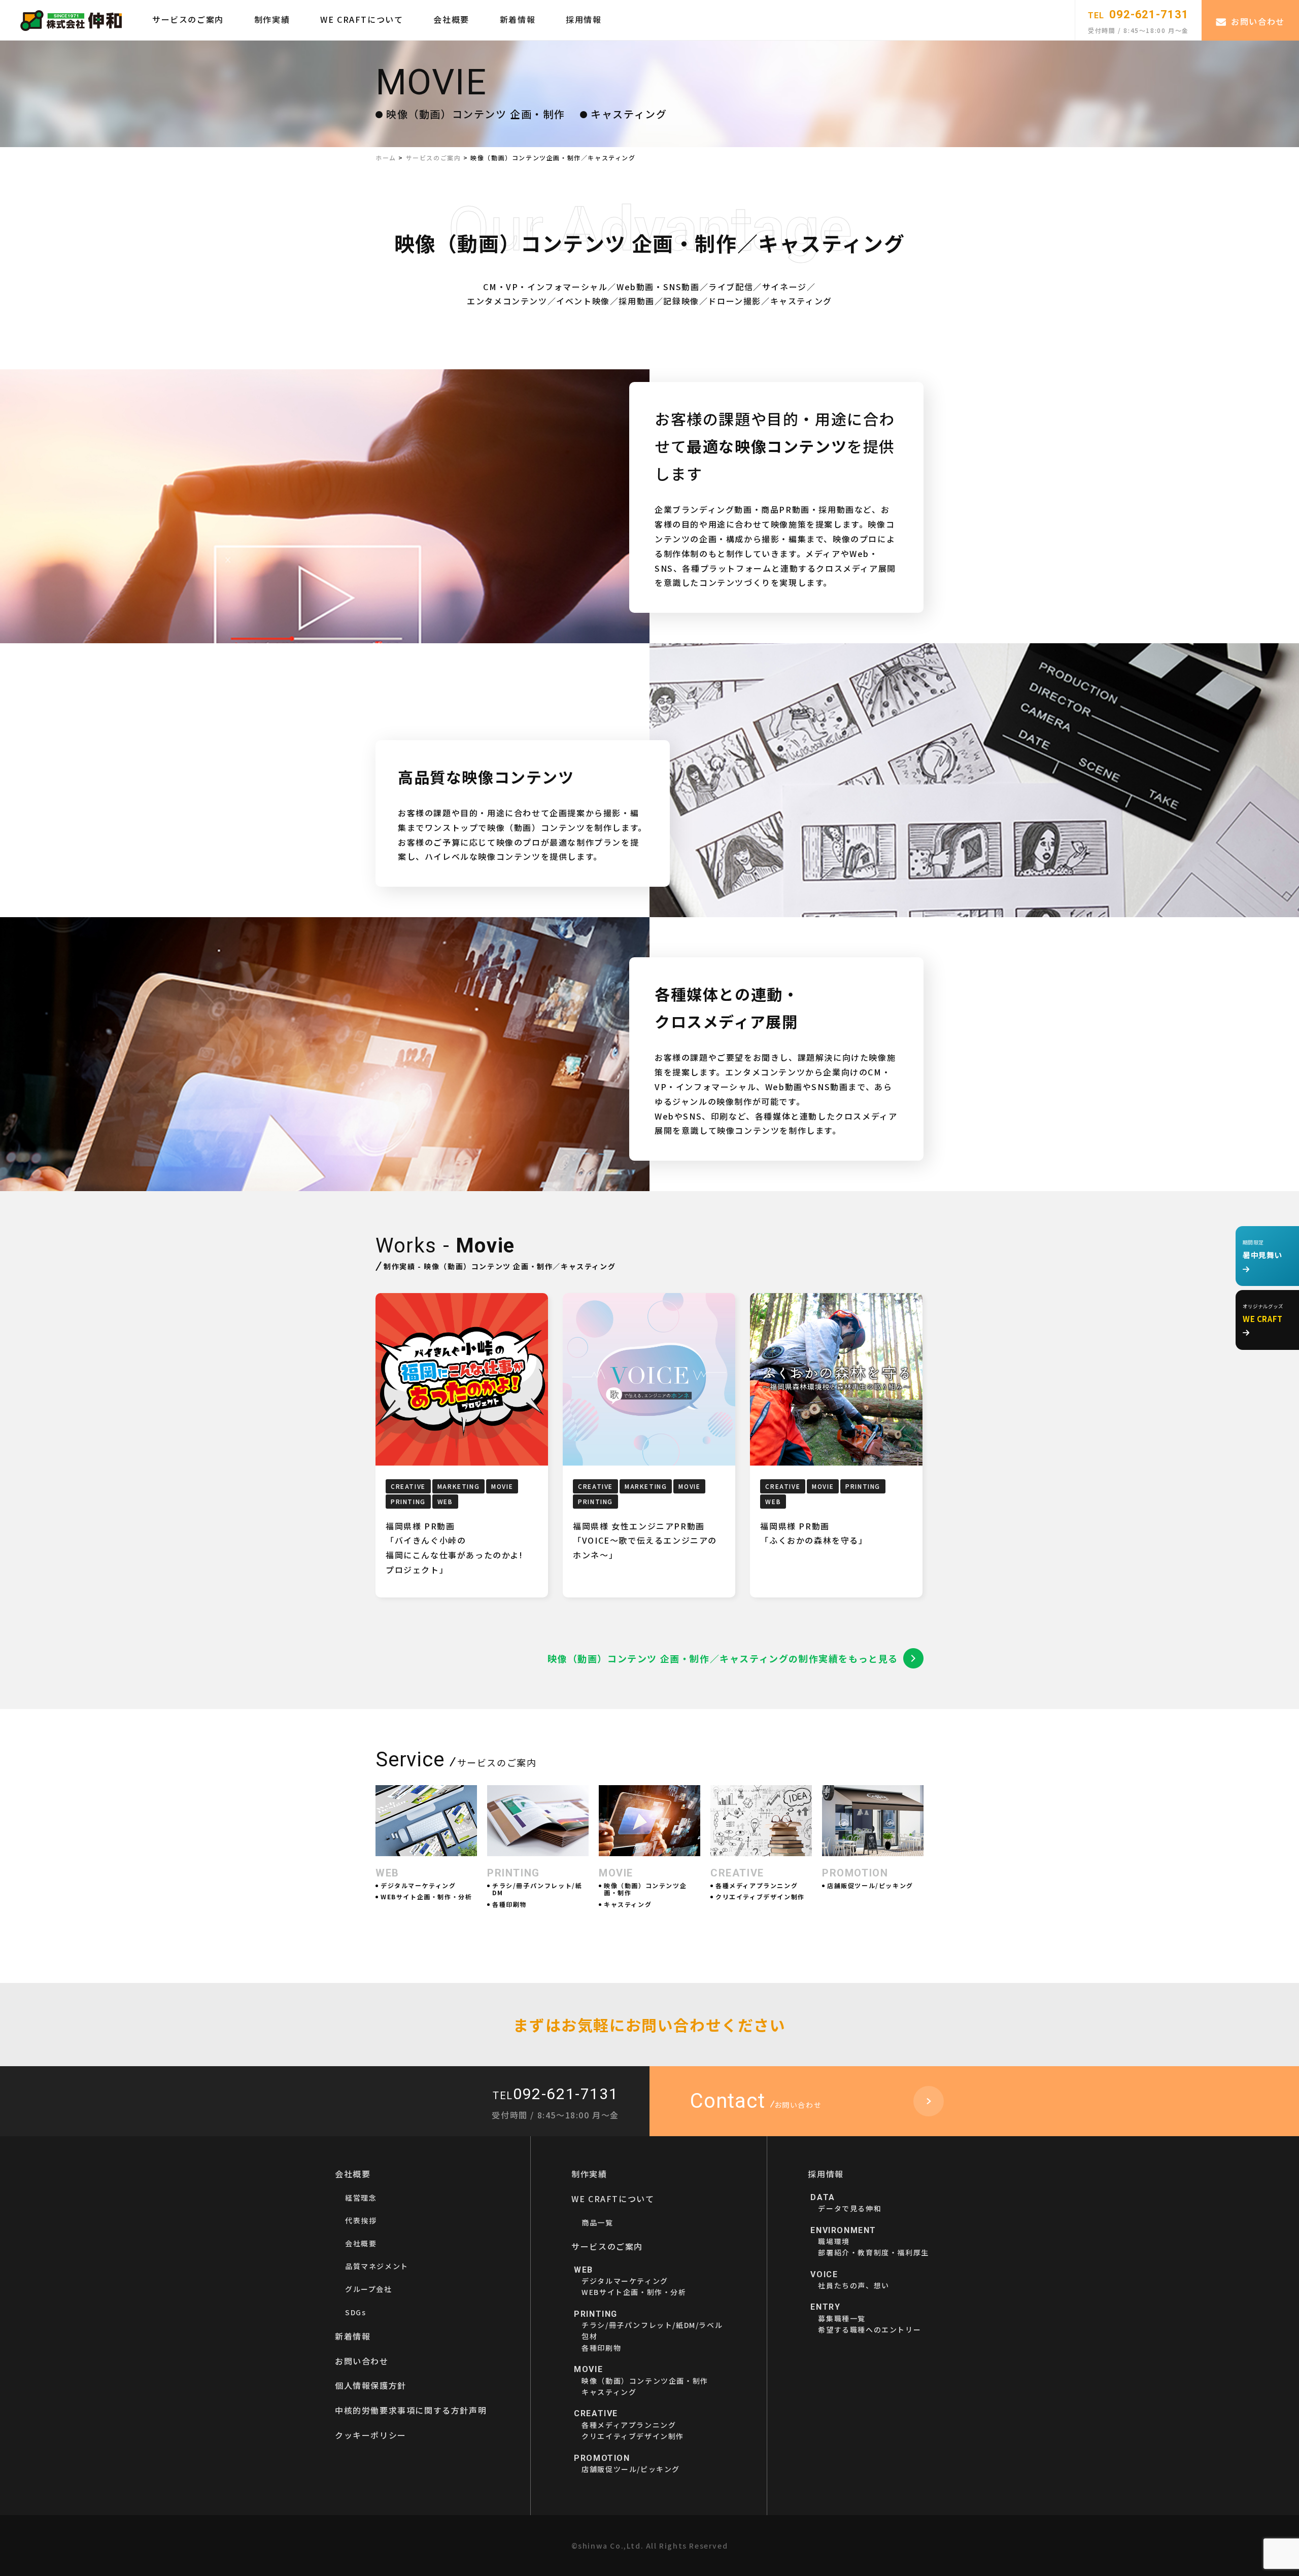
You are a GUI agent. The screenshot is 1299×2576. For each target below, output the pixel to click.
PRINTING (408, 1501)
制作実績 (272, 19)
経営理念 (361, 2198)
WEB (445, 1501)
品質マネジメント (377, 2266)
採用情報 (584, 19)
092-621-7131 (1138, 14)
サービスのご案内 (188, 19)
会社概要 (451, 19)
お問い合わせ (1258, 21)
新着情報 (518, 19)
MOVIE (502, 1486)
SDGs (355, 2312)
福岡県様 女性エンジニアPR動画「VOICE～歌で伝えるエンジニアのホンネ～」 (645, 1541)
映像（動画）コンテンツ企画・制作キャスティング (645, 2381)
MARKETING (458, 1486)
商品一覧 (597, 2222)
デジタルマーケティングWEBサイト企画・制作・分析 (634, 2281)
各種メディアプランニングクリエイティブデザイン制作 (633, 2425)
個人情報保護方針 (371, 2385)
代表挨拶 (361, 2220)
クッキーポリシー (371, 2435)
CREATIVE (408, 1486)
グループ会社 (369, 2289)
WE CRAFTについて (362, 19)
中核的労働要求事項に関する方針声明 (411, 2410)
